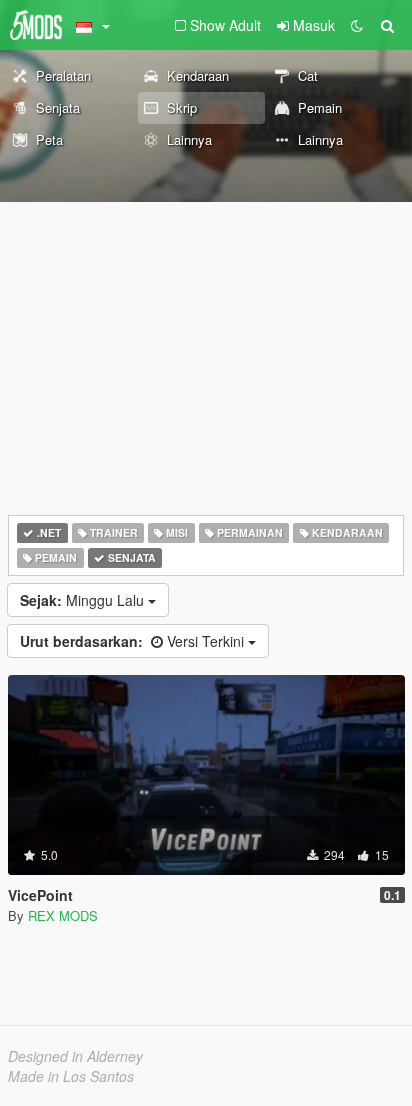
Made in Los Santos (71, 1076)
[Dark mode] (357, 25)
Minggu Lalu (84, 600)
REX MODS (63, 915)
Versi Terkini (134, 641)
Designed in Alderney (75, 1056)
